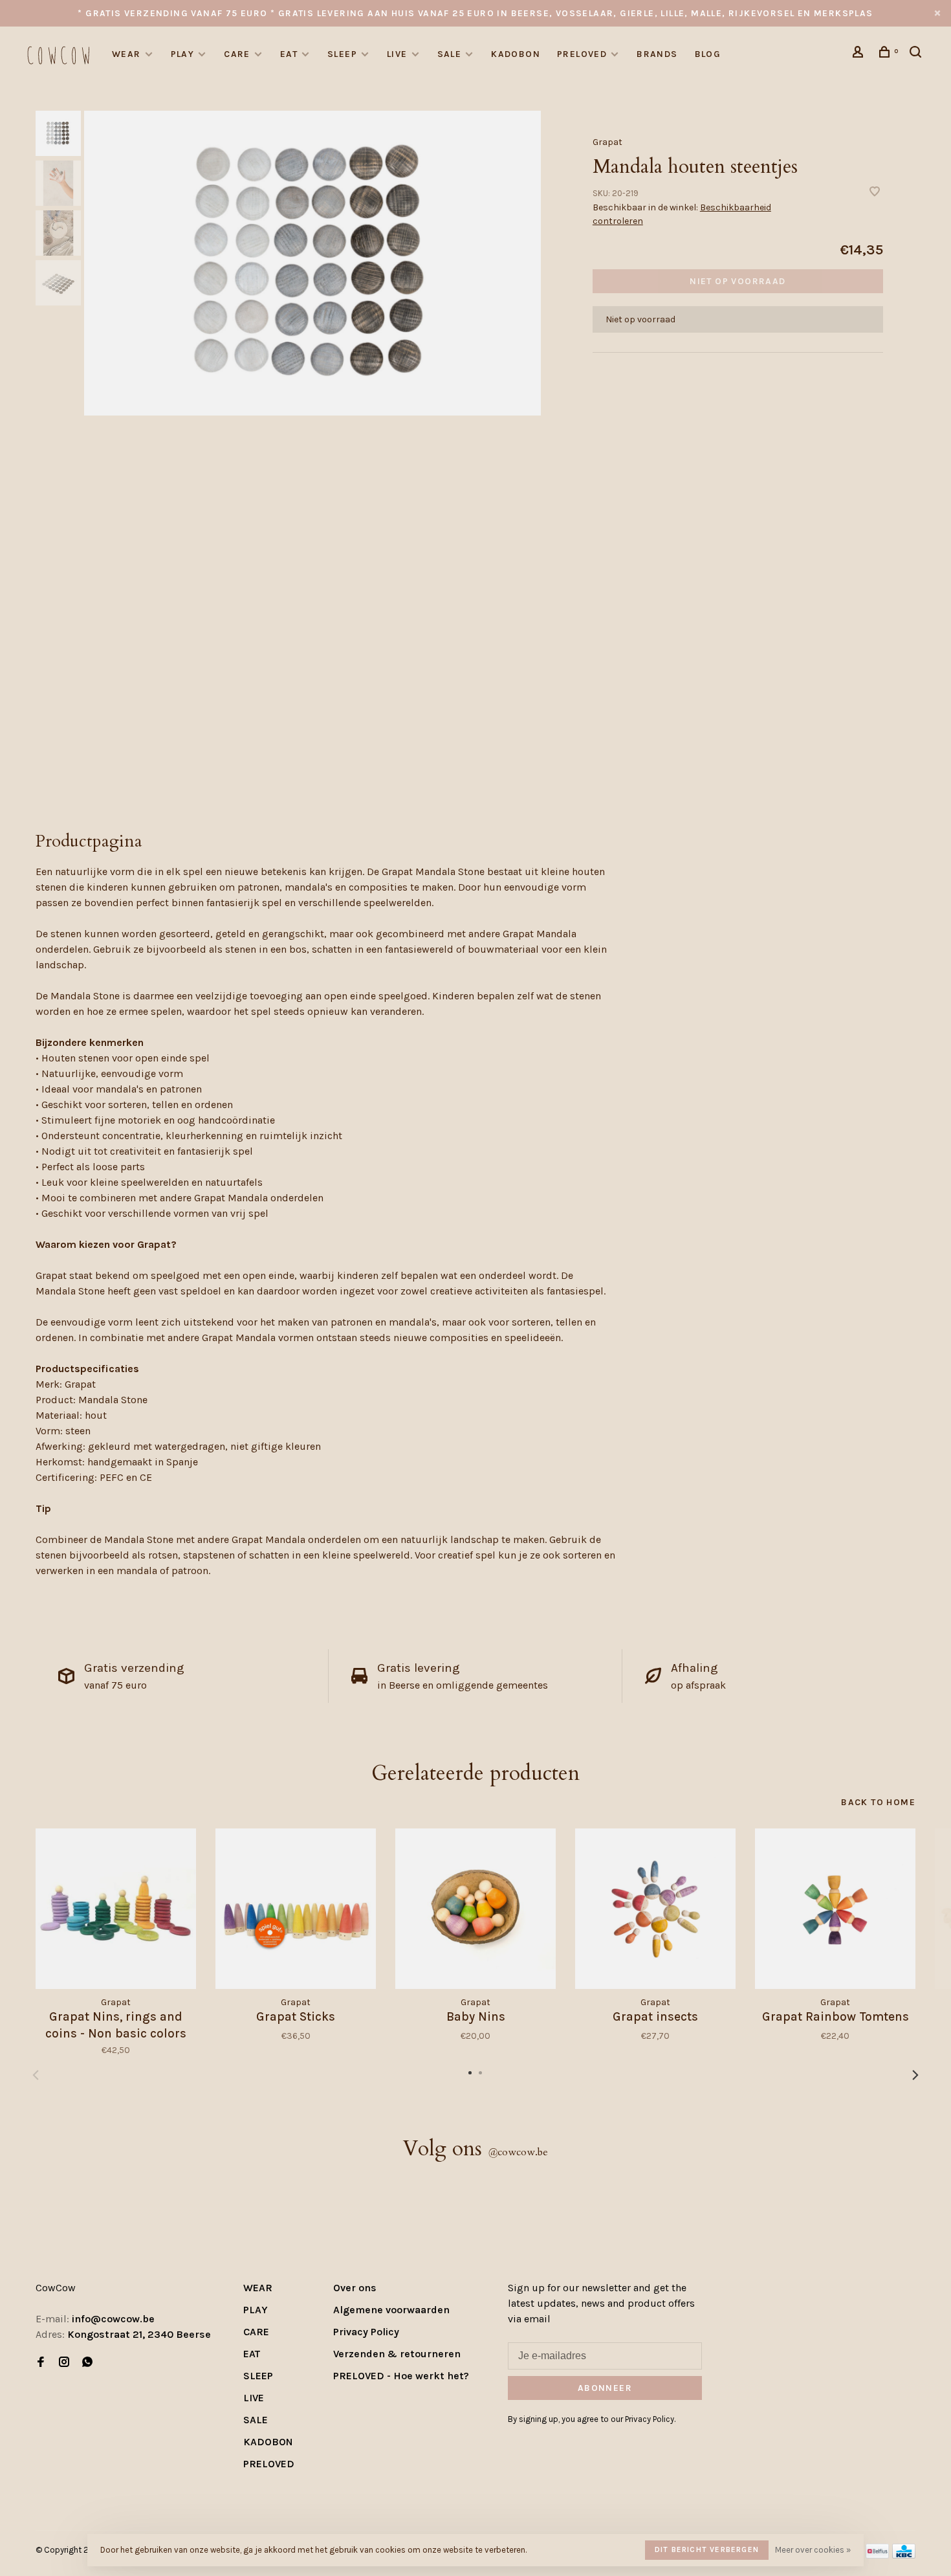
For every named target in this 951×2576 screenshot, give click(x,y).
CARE (237, 54)
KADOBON (516, 54)
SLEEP (342, 54)
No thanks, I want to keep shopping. (768, 2543)
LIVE (397, 54)
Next (915, 2075)
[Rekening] (860, 54)
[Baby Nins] (475, 1909)
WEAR (126, 54)
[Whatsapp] (87, 2363)
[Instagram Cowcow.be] (64, 2363)
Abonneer (605, 2388)
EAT (289, 54)
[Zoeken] (917, 54)
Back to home (878, 1802)
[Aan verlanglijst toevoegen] (875, 193)
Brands (657, 54)
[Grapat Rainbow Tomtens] (835, 1909)
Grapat (607, 142)
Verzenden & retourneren (397, 2354)
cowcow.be (518, 2152)
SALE (450, 54)
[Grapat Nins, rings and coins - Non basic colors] (116, 1909)
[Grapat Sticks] (296, 1909)
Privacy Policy (366, 2332)
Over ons (355, 2288)
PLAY (183, 54)
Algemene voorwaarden (391, 2310)
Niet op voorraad (738, 281)
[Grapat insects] (655, 1909)
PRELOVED (582, 54)
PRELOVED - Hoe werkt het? (401, 2376)
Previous (36, 2075)
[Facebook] (41, 2363)
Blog (708, 54)
